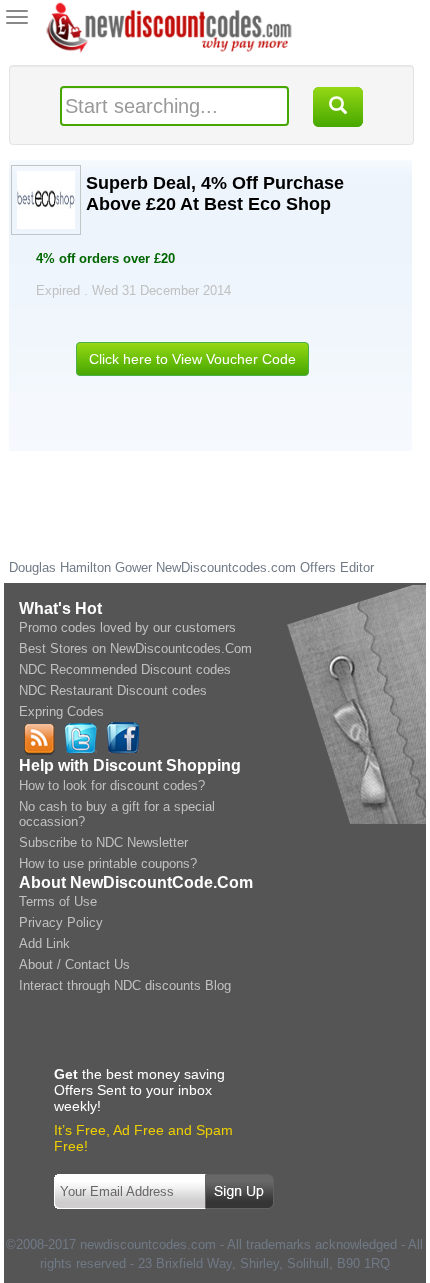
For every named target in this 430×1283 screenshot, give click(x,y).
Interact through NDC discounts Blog (125, 985)
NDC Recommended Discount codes (125, 669)
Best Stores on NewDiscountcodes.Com (135, 648)
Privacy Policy (61, 922)
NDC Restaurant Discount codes (113, 690)
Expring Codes (61, 711)
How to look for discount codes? (112, 785)
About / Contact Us (74, 964)
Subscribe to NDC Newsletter (103, 842)
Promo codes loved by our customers (127, 627)
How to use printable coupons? (108, 863)
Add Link (44, 943)
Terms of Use (58, 901)
